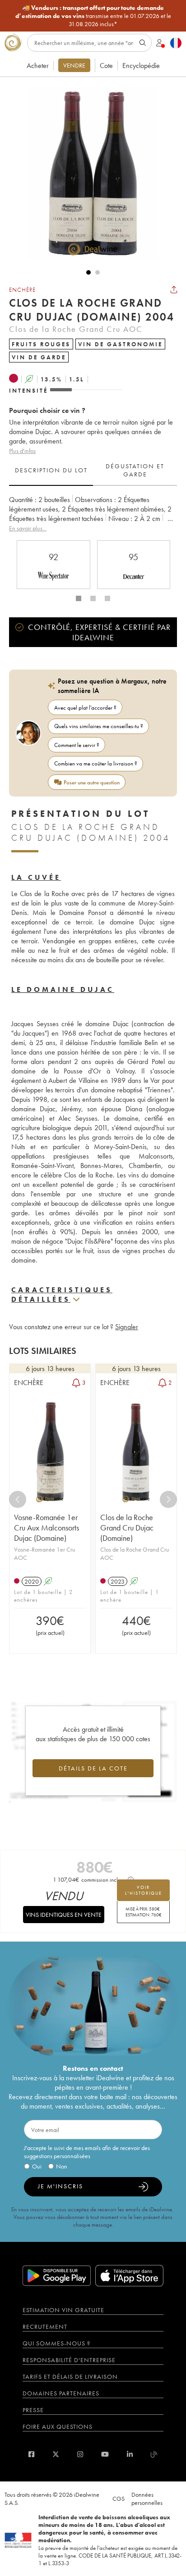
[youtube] (105, 2454)
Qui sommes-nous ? (56, 2343)
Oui (37, 2166)
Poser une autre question (92, 782)
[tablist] (93, 471)
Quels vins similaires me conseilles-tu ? (99, 726)
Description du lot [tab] (51, 470)
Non (62, 2166)
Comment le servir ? (77, 745)
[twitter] (56, 2454)
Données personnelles (147, 2499)
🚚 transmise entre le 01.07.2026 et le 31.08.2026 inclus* (93, 16)
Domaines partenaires (61, 2393)
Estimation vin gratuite (63, 2310)
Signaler (127, 1327)
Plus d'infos (22, 451)
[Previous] (18, 1499)
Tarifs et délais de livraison (70, 2377)
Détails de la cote (93, 1768)
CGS (119, 2499)
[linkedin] (130, 2454)
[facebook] (31, 2454)
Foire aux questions (58, 2427)
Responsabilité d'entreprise (69, 2360)
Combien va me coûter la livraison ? (96, 763)
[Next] (168, 1499)
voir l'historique (144, 1890)
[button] (88, 172)
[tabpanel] (93, 514)
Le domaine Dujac (63, 989)
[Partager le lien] (174, 290)
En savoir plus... (28, 528)
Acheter (38, 66)
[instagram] (80, 2454)
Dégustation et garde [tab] (135, 470)
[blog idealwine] (154, 2454)
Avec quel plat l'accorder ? (85, 708)
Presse (33, 2410)
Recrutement (45, 2327)
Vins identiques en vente (64, 1915)
